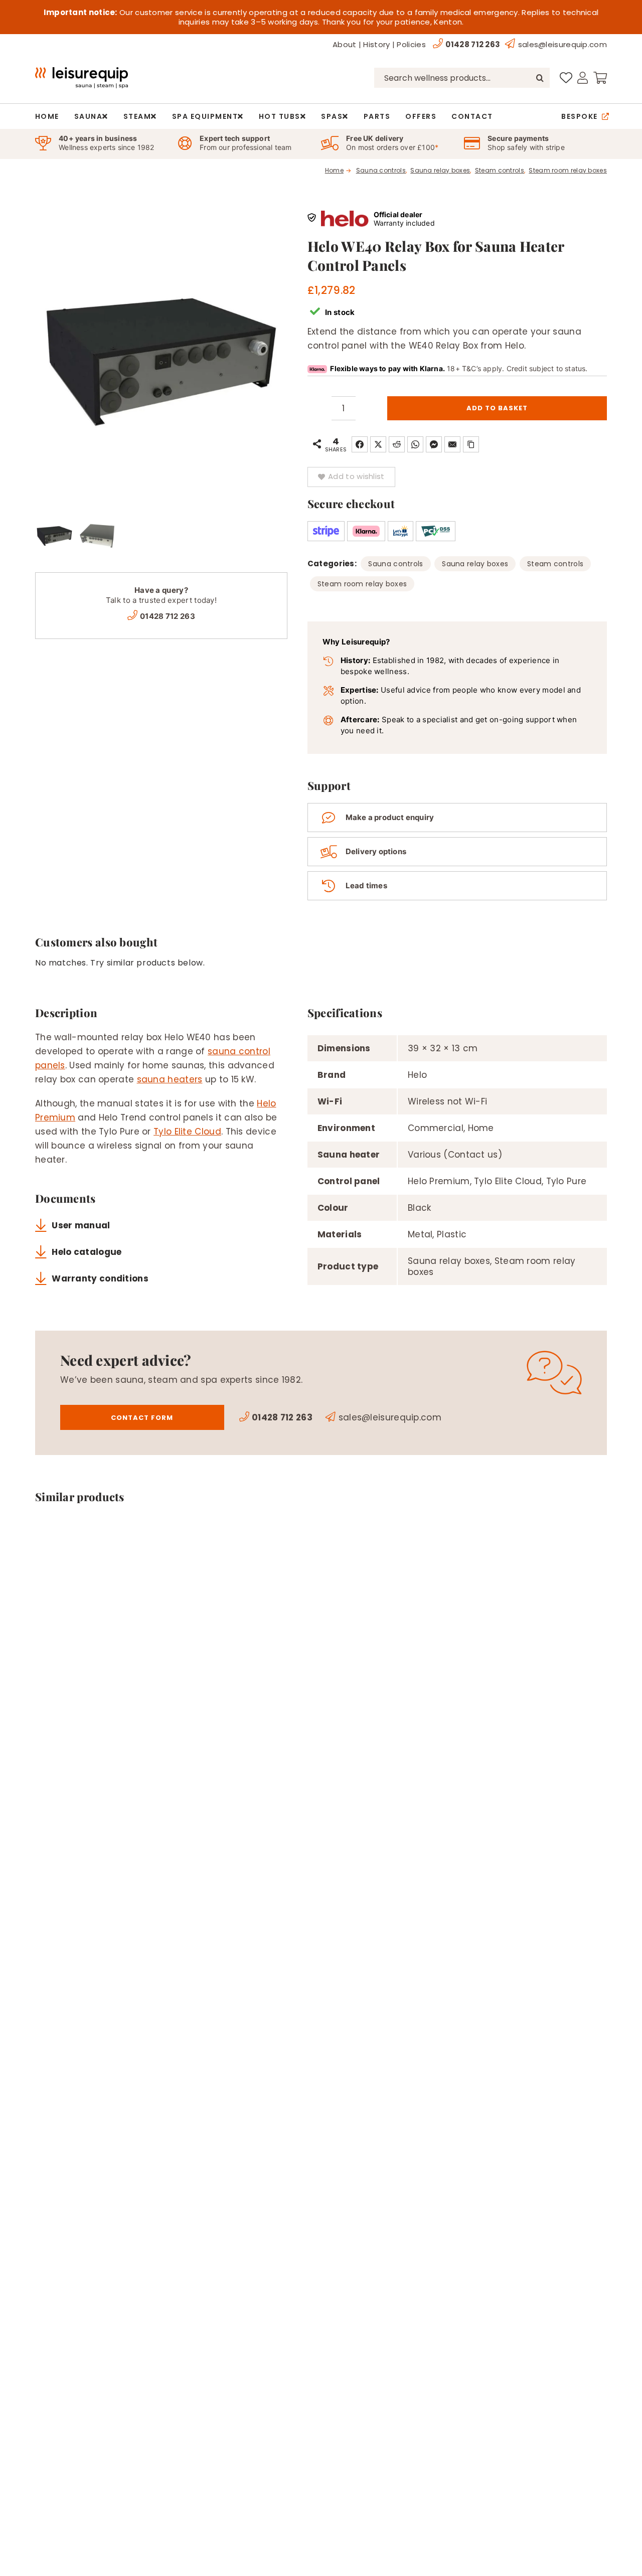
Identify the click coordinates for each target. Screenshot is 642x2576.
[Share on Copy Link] (471, 444)
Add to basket (497, 408)
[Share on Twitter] (378, 444)
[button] (351, 477)
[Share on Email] (452, 444)
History (376, 44)
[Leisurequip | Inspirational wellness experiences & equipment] (82, 71)
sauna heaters (170, 1079)
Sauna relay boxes (475, 564)
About (345, 44)
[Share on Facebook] (360, 444)
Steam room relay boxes (362, 584)
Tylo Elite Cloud (187, 1132)
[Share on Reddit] (397, 444)
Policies (411, 44)
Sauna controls (395, 564)
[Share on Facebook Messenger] (434, 444)
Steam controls (555, 564)
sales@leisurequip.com (563, 44)
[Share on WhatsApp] (415, 444)
